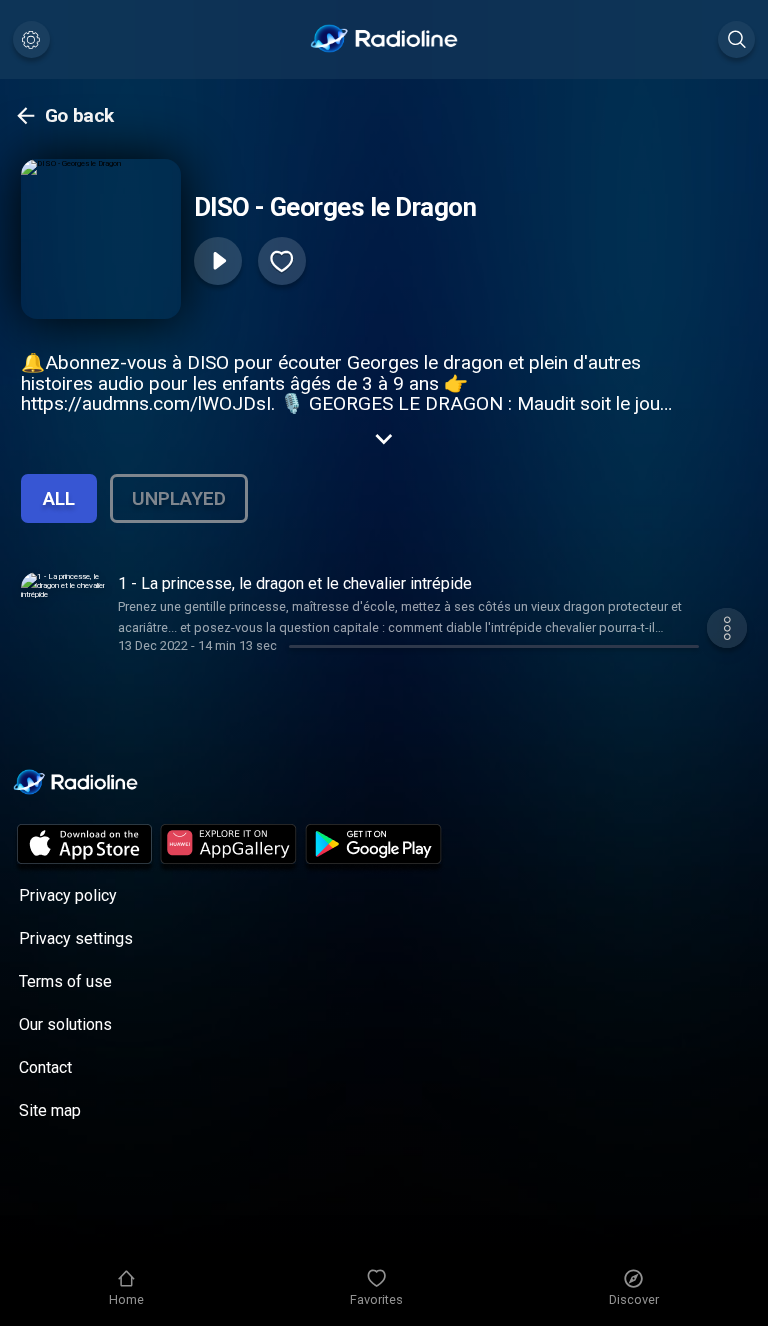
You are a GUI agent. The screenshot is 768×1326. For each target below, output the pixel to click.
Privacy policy (68, 895)
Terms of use (65, 981)
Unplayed (179, 498)
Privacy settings (76, 938)
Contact (45, 1067)
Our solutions (65, 1024)
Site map (50, 1110)
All (59, 498)
